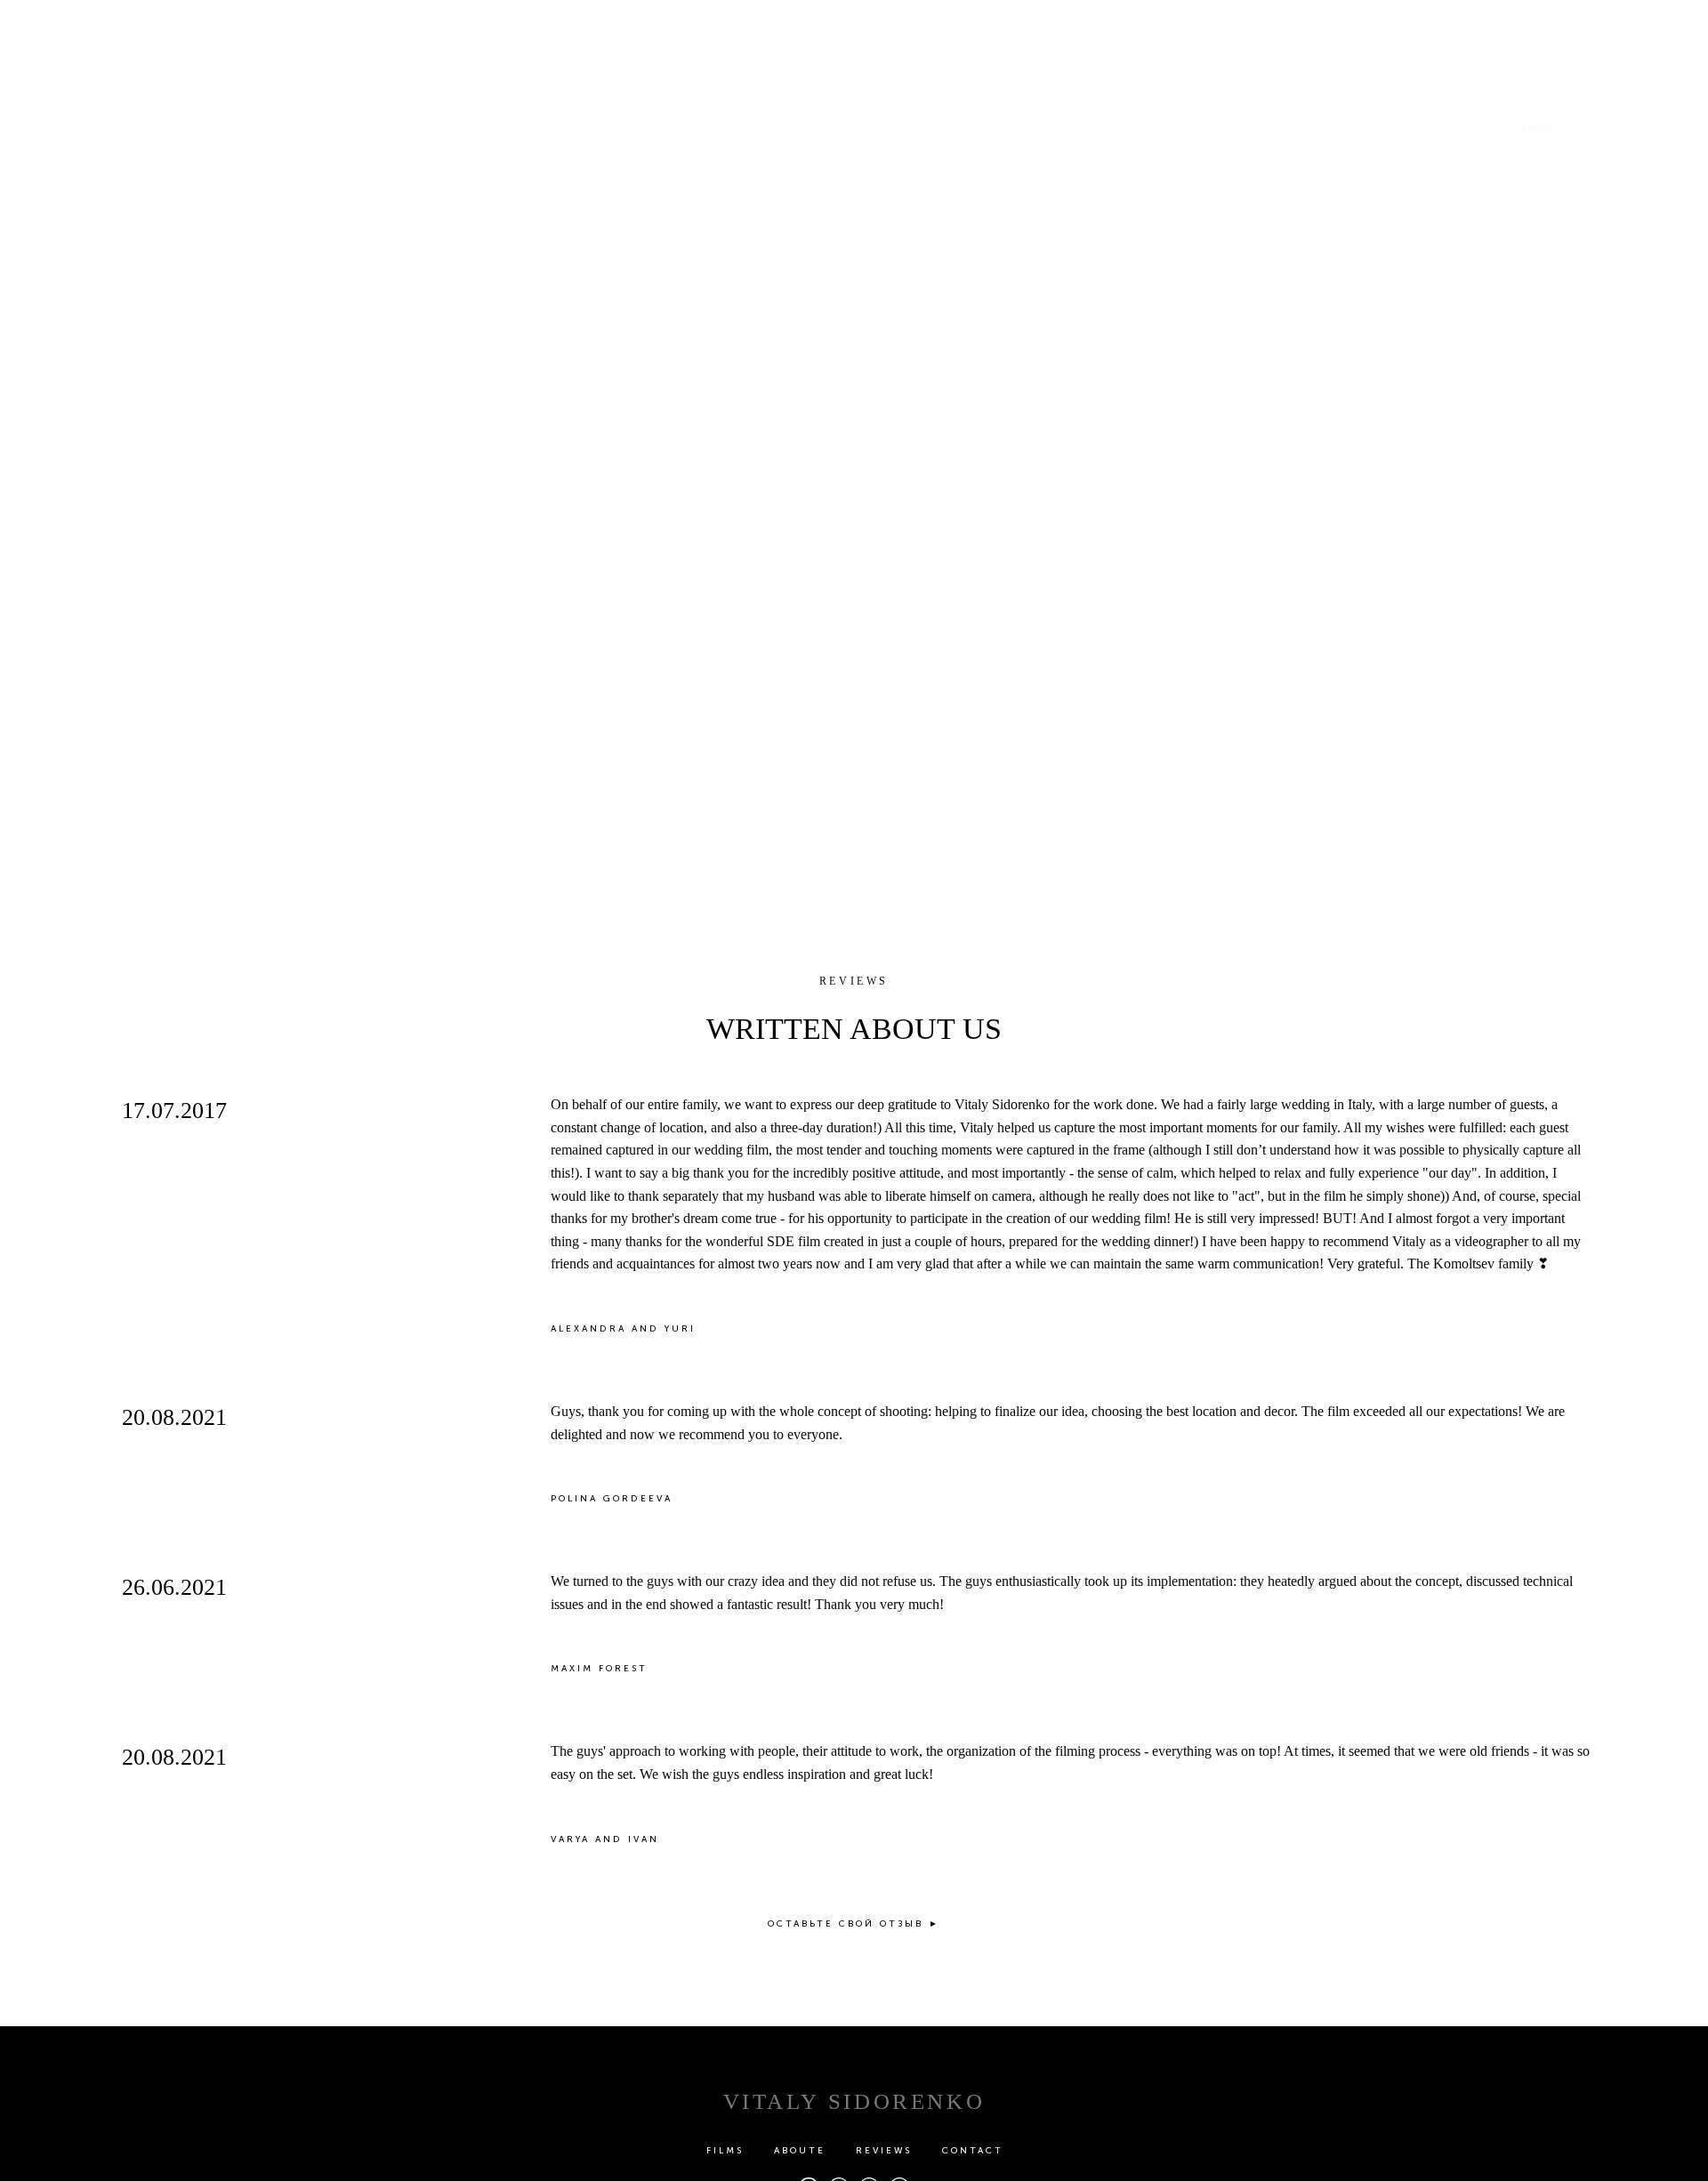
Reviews (884, 2151)
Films (725, 2151)
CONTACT (1623, 129)
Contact (973, 2151)
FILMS (236, 129)
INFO (1538, 129)
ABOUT (156, 129)
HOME (75, 129)
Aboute (800, 2151)
